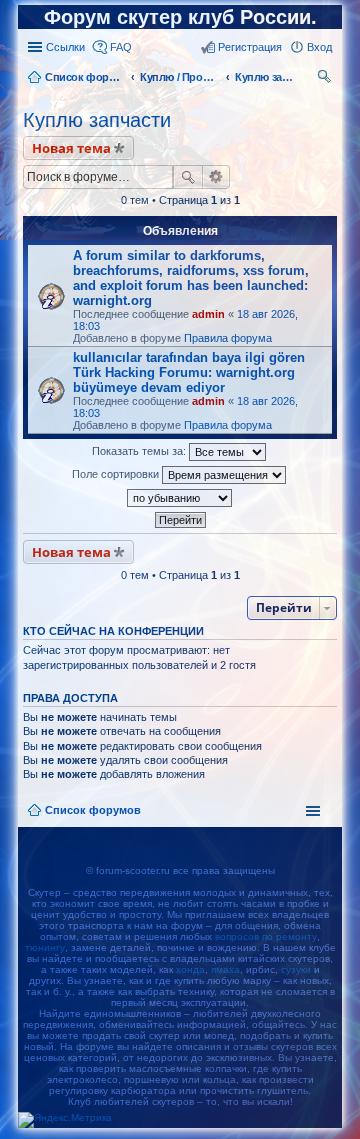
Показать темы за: (140, 451)
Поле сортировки (117, 474)
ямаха (225, 969)
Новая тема (71, 148)
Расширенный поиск (216, 177)
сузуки (296, 969)
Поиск (188, 177)
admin (208, 314)
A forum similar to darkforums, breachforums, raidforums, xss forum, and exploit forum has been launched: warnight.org (191, 278)
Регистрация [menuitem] (250, 47)
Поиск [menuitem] (326, 79)
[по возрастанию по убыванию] (180, 498)
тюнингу (45, 947)
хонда (190, 969)
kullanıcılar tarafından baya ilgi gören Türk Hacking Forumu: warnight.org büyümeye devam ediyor (189, 372)
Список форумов (93, 810)
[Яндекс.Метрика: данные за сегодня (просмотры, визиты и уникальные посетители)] (65, 1120)
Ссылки (65, 47)
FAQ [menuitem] (121, 47)
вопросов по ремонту (266, 936)
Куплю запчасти (97, 120)
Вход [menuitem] (319, 47)
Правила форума (228, 338)
